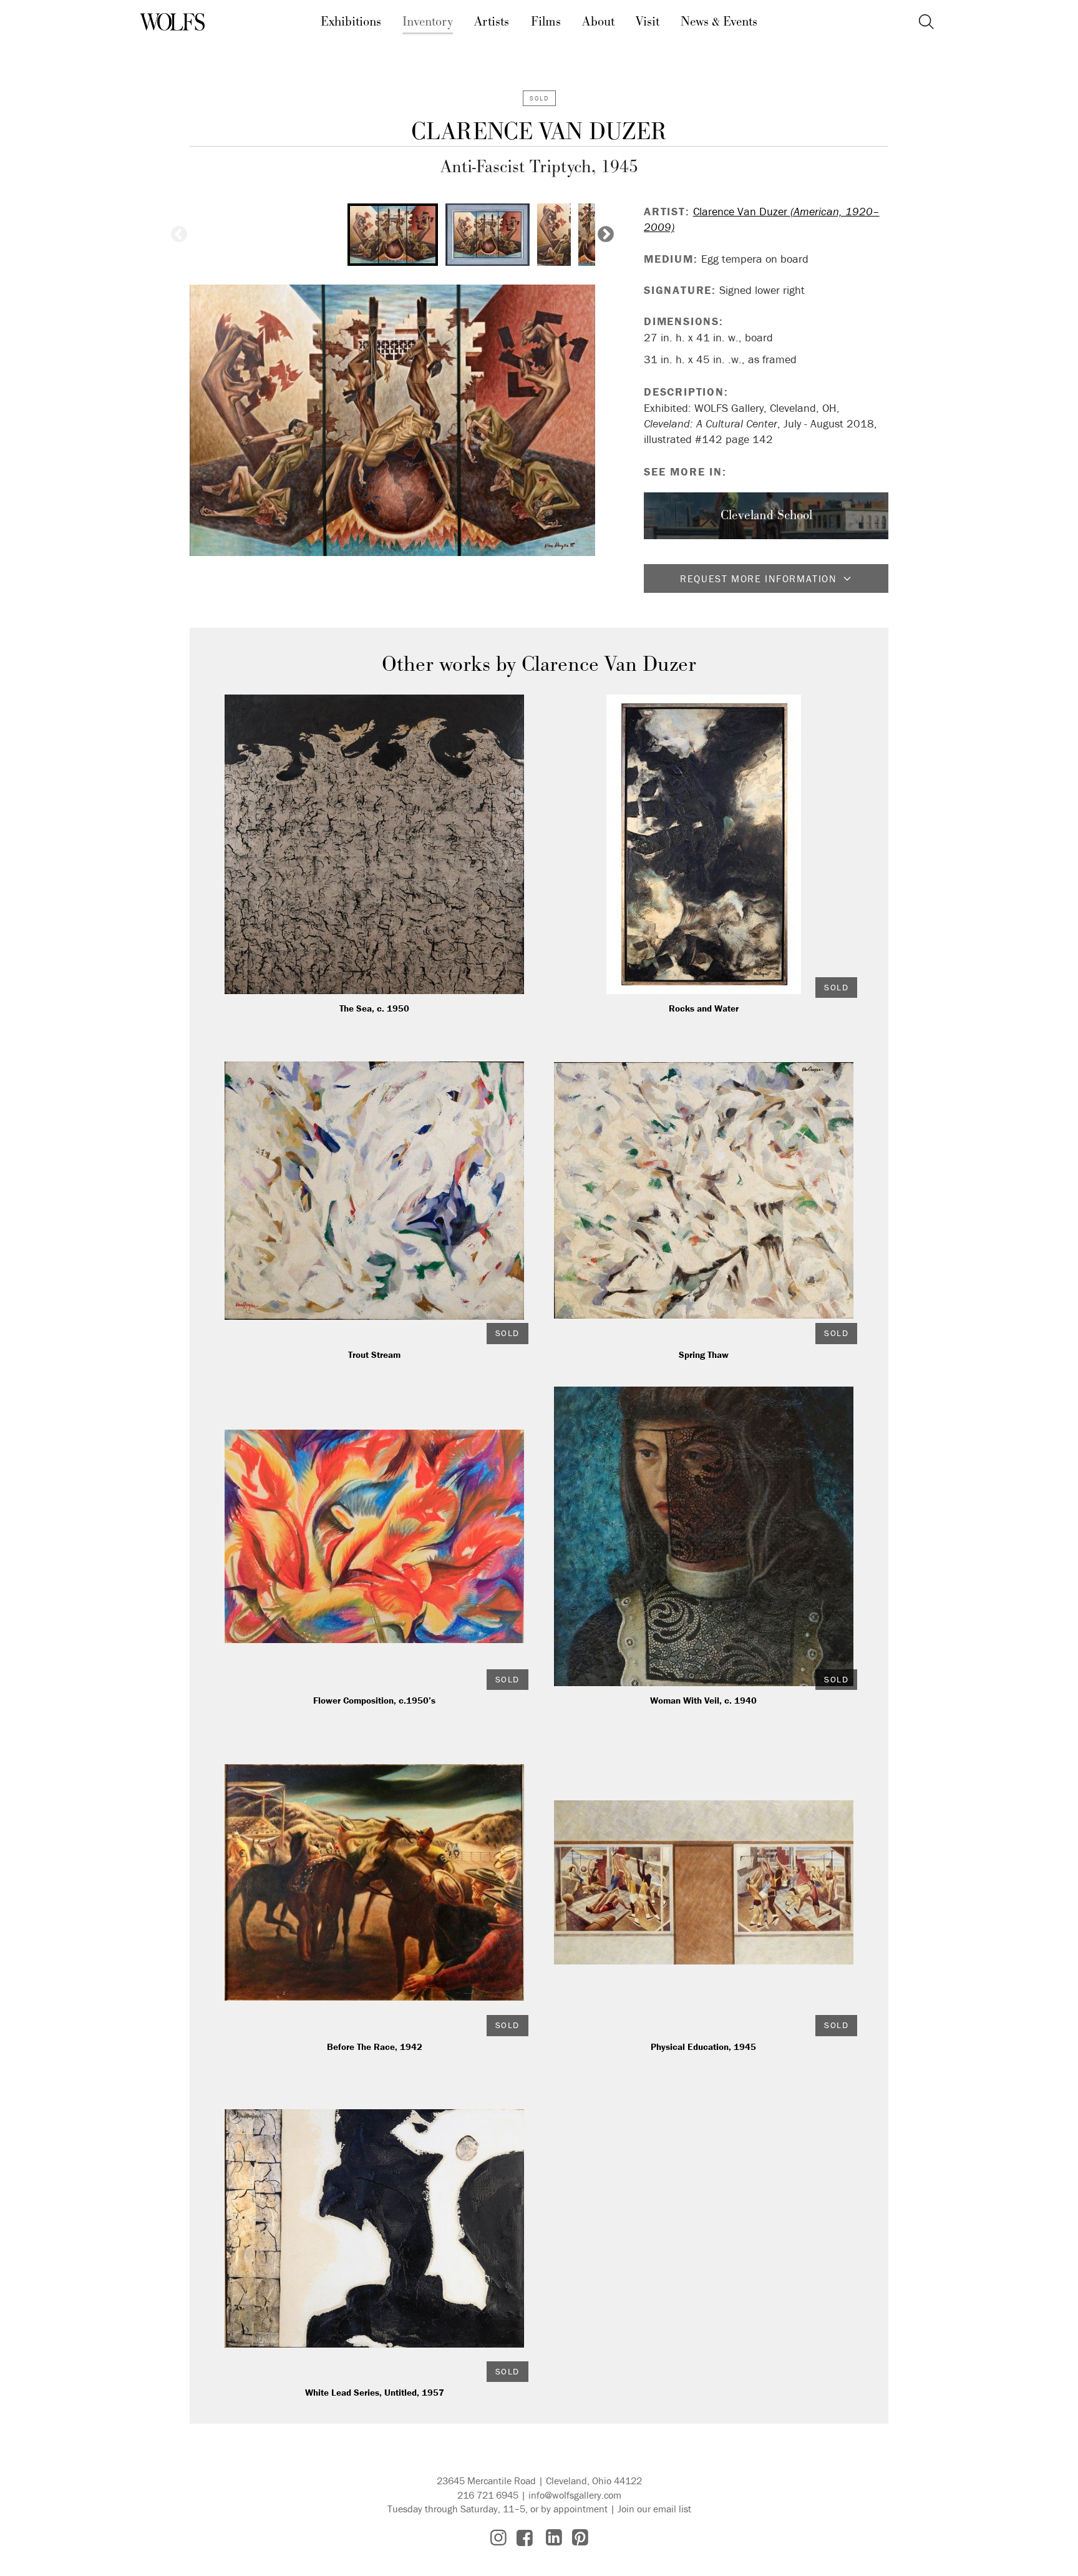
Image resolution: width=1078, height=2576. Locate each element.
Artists (492, 22)
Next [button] (606, 235)
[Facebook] (525, 2538)
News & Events (719, 22)
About (598, 22)
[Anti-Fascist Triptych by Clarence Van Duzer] (392, 420)
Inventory (428, 22)
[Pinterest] (580, 2538)
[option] (393, 235)
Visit (648, 22)
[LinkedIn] (554, 2538)
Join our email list (654, 2509)
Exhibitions (351, 22)
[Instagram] (498, 2538)
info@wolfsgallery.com (575, 2495)
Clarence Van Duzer (539, 132)
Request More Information (758, 578)
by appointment (574, 2509)
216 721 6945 (488, 2495)
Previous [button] (179, 235)
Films (546, 22)
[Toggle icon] (926, 22)
